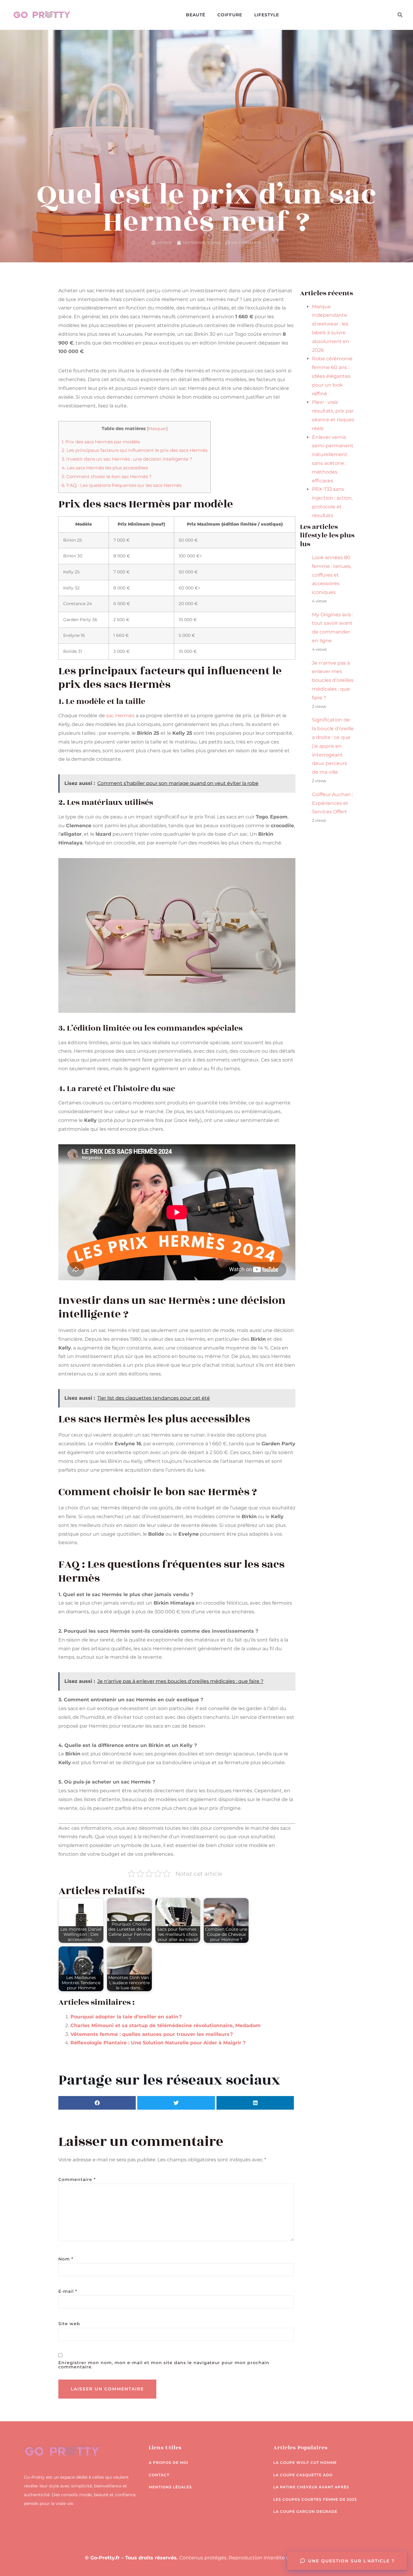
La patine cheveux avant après (311, 2487)
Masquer (157, 429)
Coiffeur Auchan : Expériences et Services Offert (332, 803)
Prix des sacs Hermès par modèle (101, 442)
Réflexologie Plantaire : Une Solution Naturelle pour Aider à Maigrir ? (158, 2043)
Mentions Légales (170, 2487)
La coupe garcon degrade (305, 2511)
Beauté (196, 15)
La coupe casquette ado (303, 2475)
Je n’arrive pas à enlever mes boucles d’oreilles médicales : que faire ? (333, 680)
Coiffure (230, 15)
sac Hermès (120, 716)
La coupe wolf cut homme (305, 2463)
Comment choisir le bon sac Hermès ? (107, 476)
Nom (66, 2259)
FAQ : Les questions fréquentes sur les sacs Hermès (122, 485)
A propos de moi (169, 2463)
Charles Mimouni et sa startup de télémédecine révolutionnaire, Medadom (166, 2025)
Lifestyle (267, 15)
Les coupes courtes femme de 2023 (315, 2499)
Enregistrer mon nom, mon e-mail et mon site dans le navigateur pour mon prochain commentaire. (164, 2365)
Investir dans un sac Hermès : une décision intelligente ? (127, 459)
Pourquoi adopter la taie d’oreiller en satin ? (126, 2017)
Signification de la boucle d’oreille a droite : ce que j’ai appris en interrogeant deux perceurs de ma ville (333, 746)
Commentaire (77, 2179)
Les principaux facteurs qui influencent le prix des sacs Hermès (135, 450)
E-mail (68, 2291)
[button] (400, 15)
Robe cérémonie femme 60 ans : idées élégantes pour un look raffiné (332, 376)
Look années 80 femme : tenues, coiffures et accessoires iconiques (332, 575)
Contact (159, 2475)
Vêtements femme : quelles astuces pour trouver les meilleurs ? (152, 2034)
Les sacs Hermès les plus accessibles (105, 468)
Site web (69, 2324)
